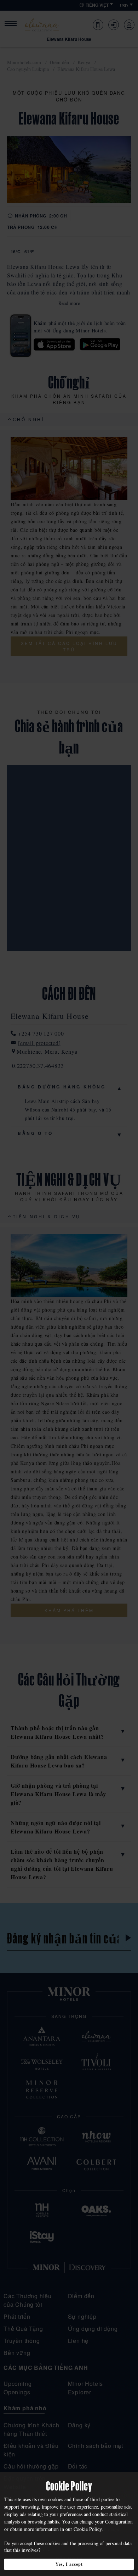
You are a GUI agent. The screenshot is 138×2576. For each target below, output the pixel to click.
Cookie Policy (88, 2529)
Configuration (119, 2522)
